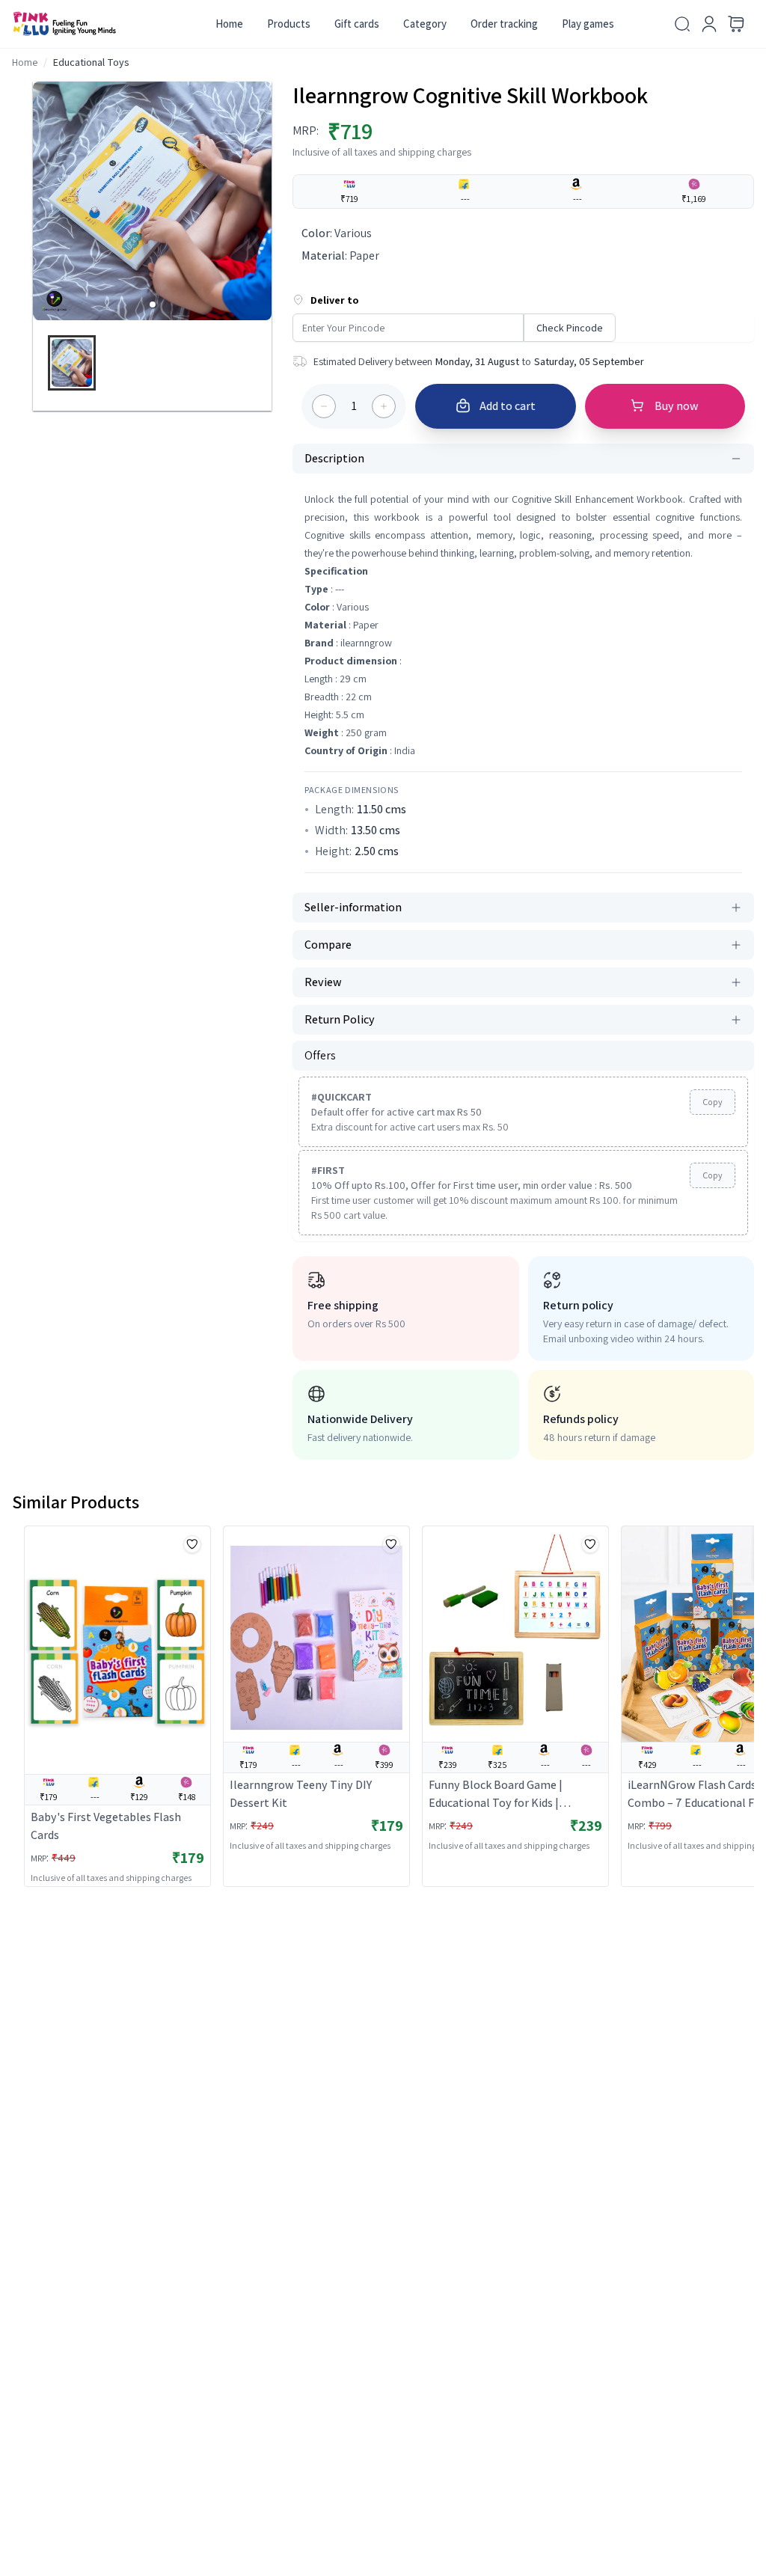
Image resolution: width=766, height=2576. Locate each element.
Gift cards (357, 24)
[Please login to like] (192, 1544)
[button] (153, 305)
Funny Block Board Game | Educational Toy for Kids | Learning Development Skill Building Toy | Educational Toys (509, 1795)
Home (229, 24)
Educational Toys (91, 62)
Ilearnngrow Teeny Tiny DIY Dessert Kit (301, 1794)
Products (289, 24)
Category (425, 24)
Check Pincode (570, 328)
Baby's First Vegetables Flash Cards (106, 1826)
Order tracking (504, 24)
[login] (709, 24)
